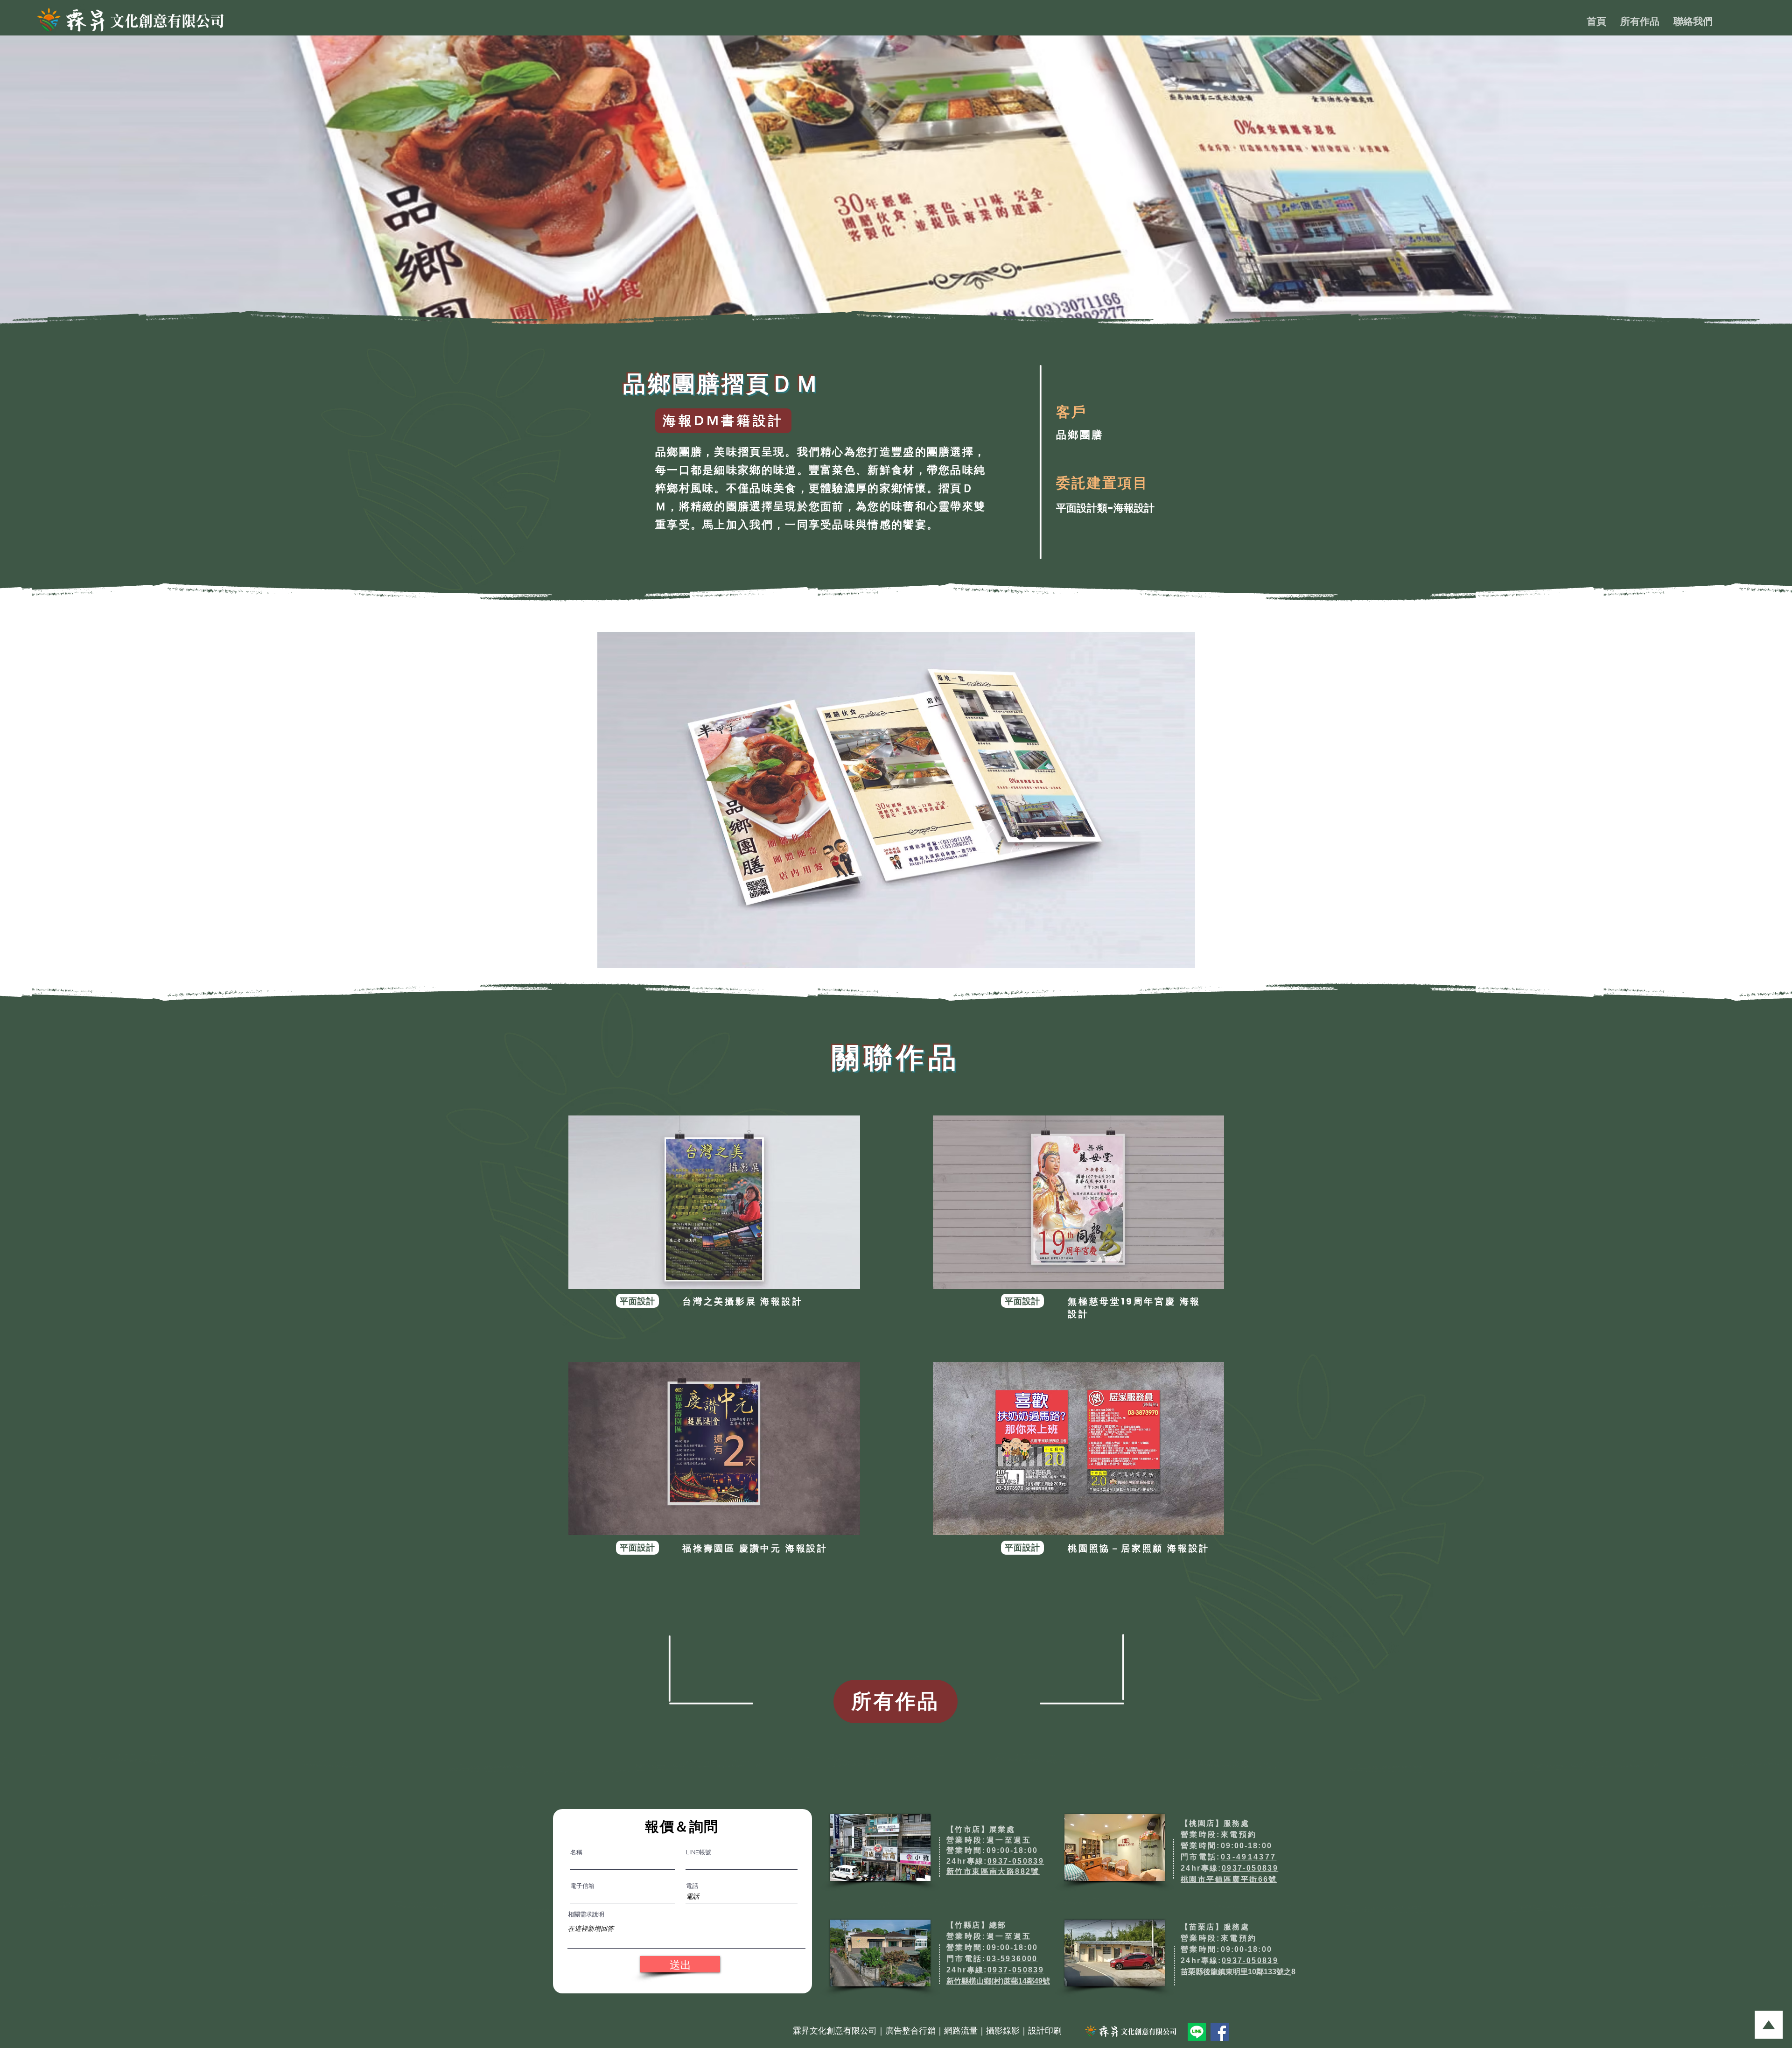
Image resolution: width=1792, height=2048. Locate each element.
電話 (692, 1886)
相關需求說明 (586, 1914)
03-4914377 (1249, 1857)
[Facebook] (1220, 2032)
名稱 (576, 1852)
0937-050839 (1016, 1861)
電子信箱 (582, 1886)
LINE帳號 (699, 1852)
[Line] (1197, 2032)
